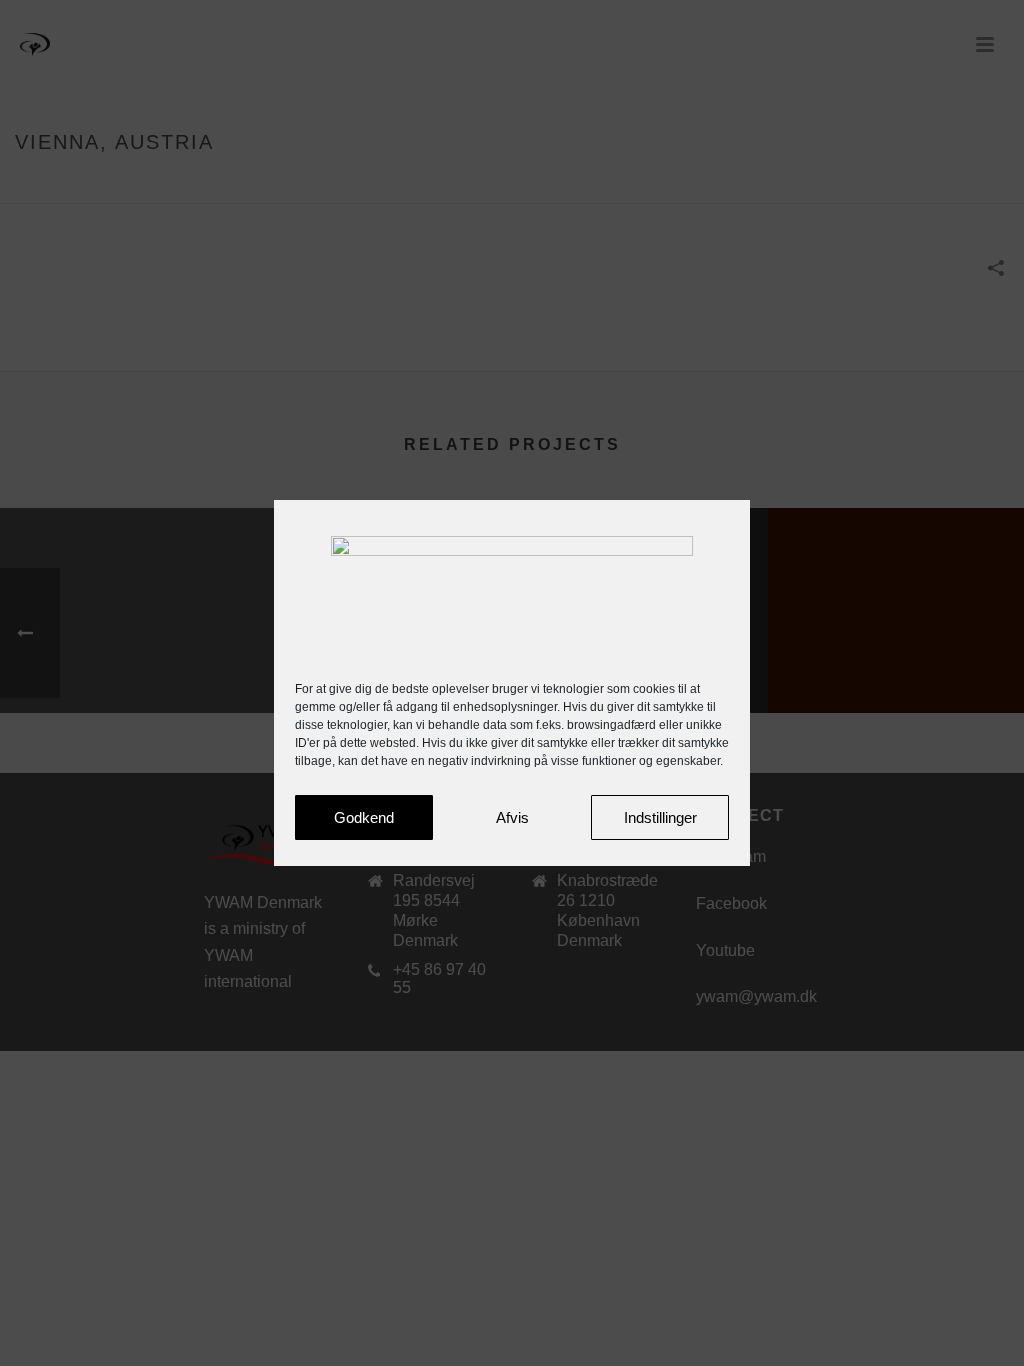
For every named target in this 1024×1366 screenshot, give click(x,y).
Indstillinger (660, 817)
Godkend (364, 817)
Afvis (512, 817)
